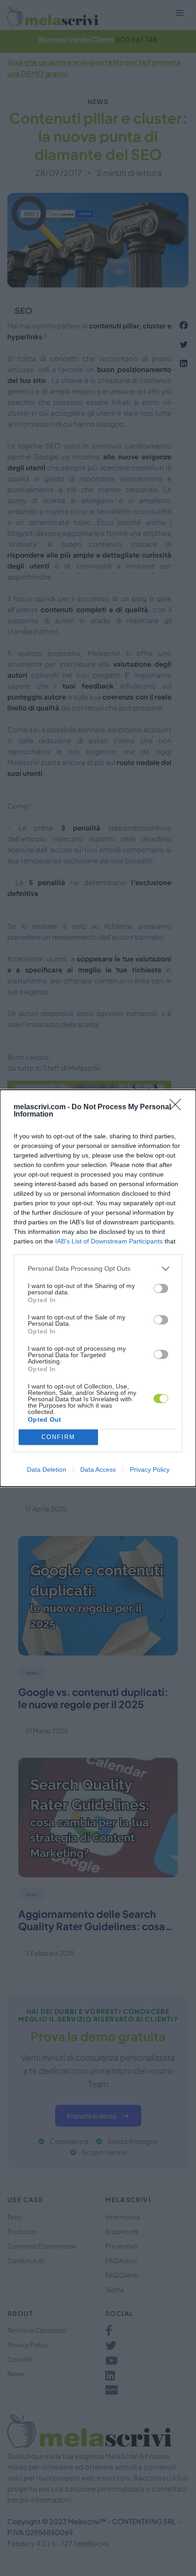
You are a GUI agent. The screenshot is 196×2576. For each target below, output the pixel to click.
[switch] (161, 1288)
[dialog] (98, 1288)
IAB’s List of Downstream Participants (109, 1241)
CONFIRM (58, 1437)
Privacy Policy (150, 1469)
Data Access (98, 1469)
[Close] (178, 1107)
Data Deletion (46, 1469)
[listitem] (98, 1269)
